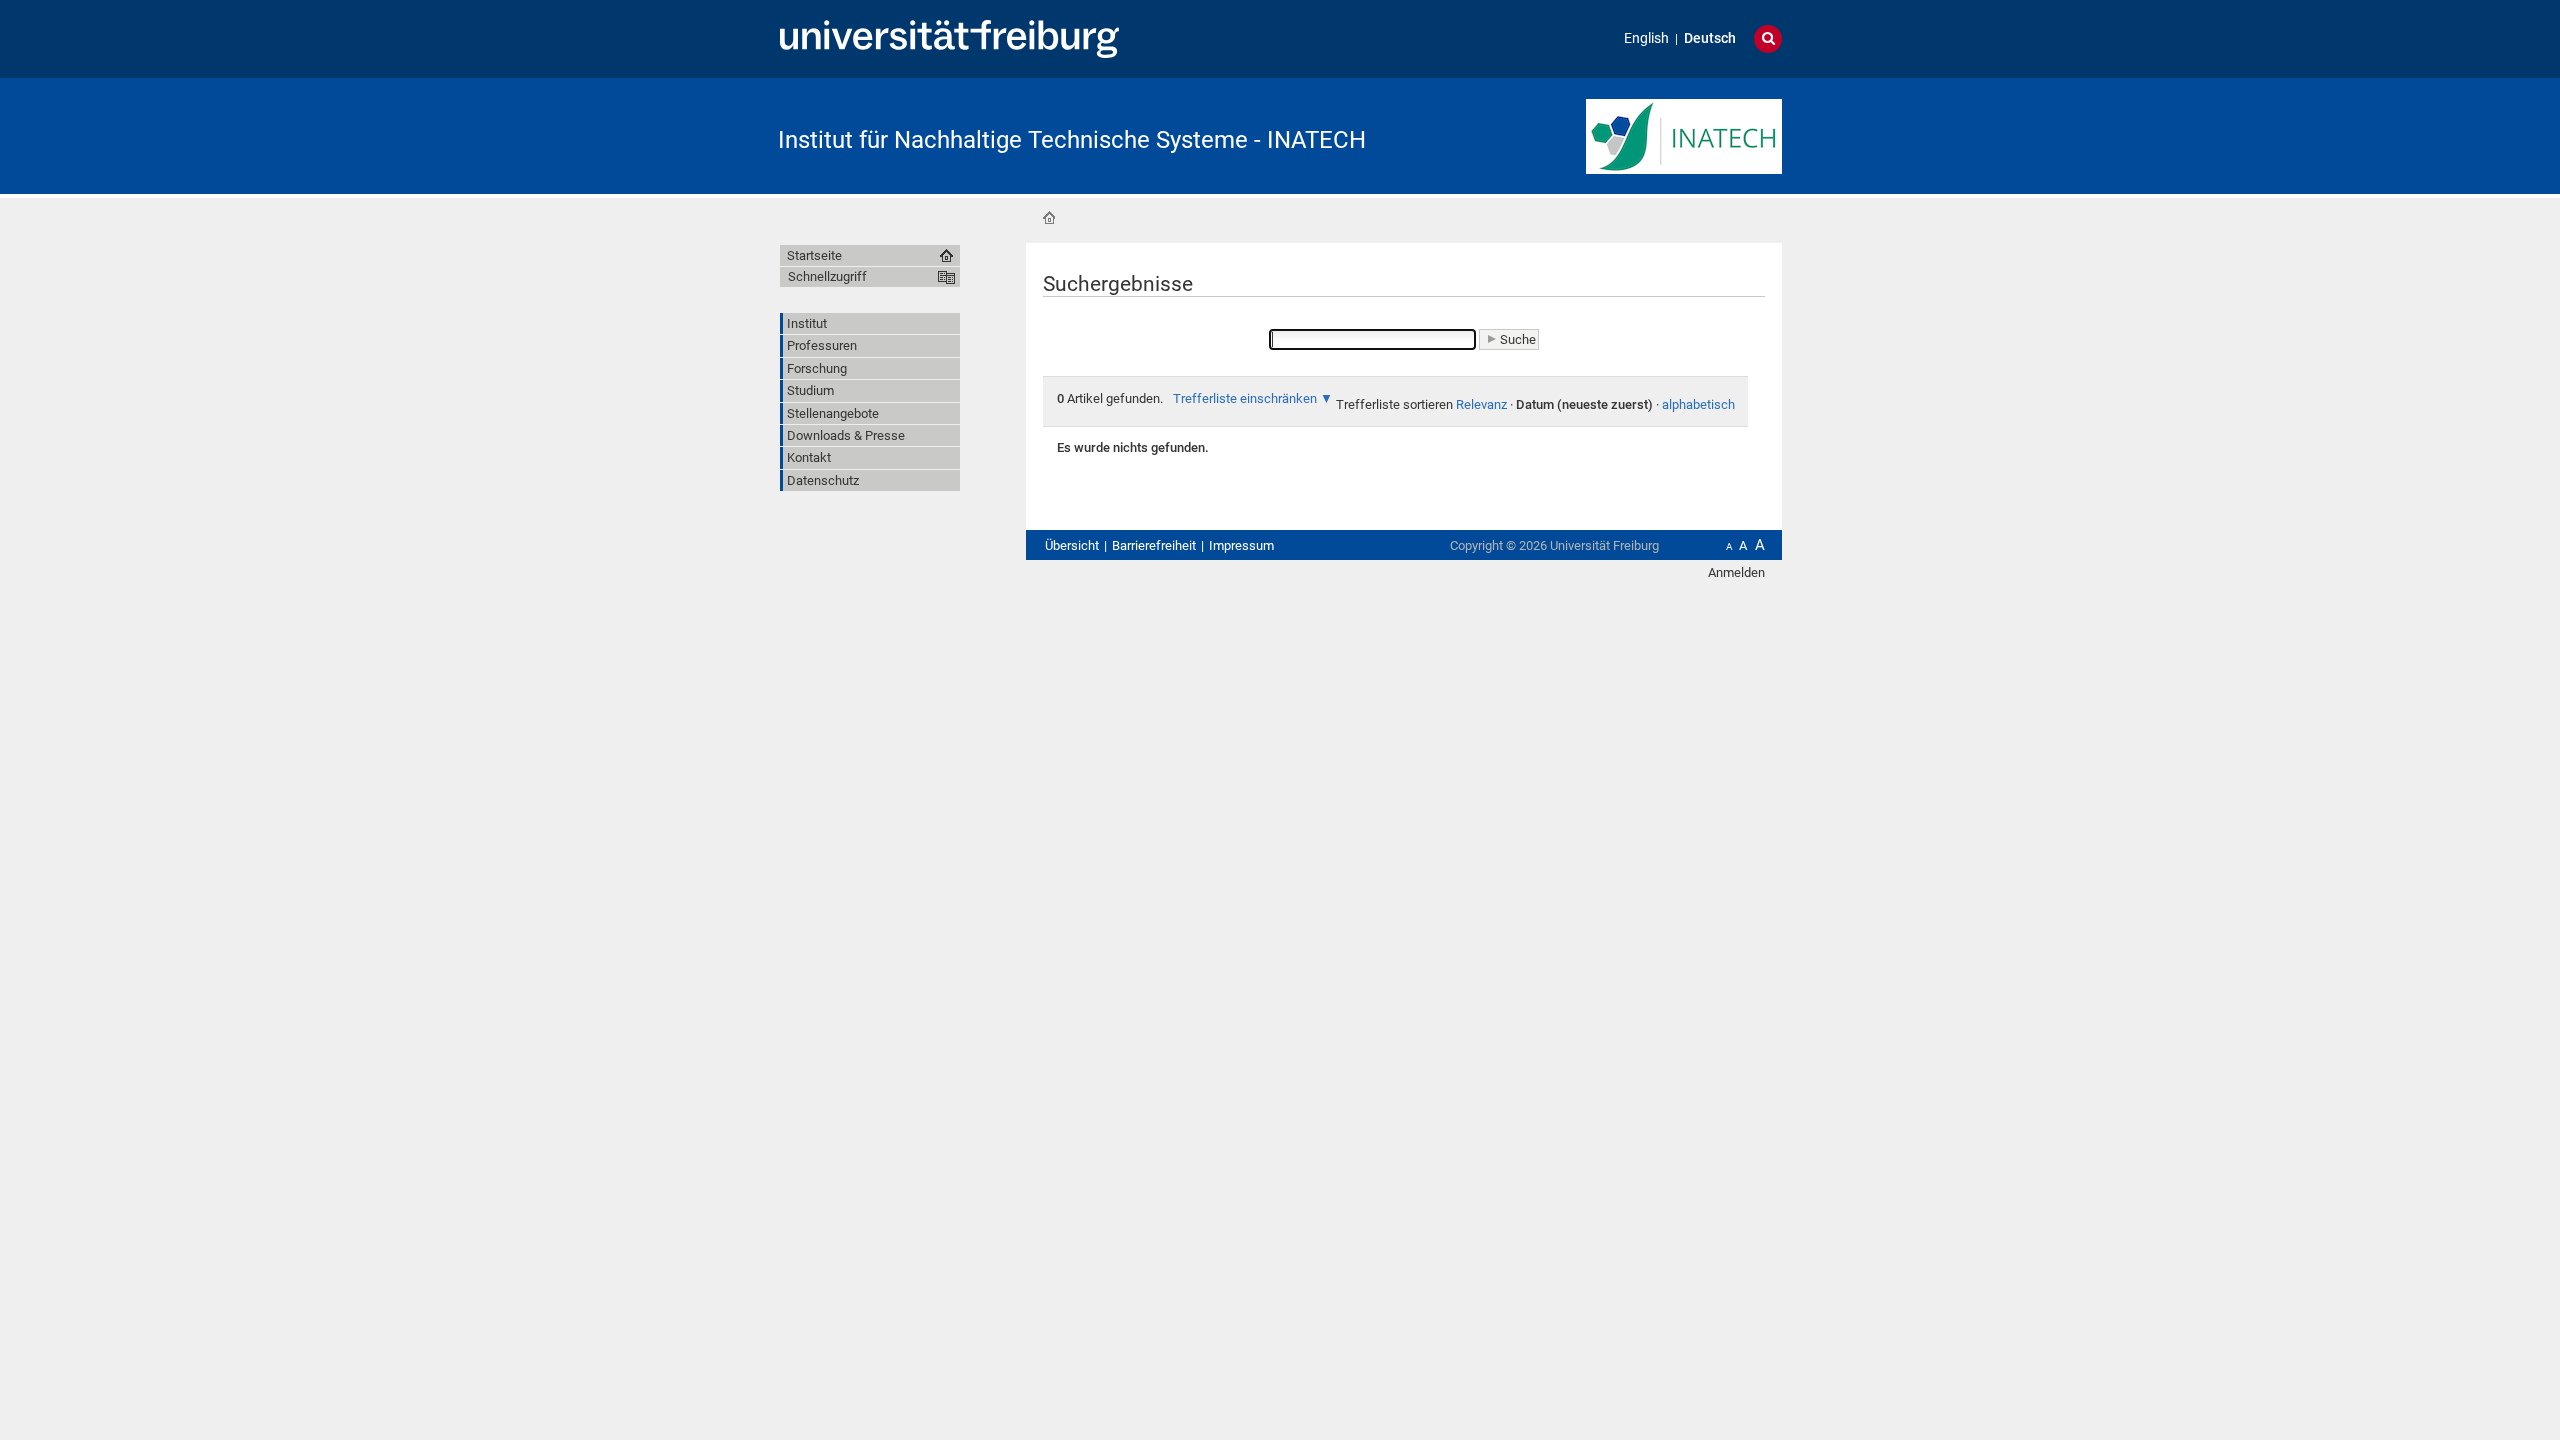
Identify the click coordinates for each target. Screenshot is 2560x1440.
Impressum (1241, 545)
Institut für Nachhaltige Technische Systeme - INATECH (1072, 140)
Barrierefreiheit (1154, 545)
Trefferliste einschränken (1245, 398)
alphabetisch (1698, 404)
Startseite (1049, 218)
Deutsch (1710, 38)
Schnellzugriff (827, 276)
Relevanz (1481, 404)
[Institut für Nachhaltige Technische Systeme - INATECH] (1684, 134)
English (1646, 38)
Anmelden (1736, 572)
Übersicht (1072, 545)
